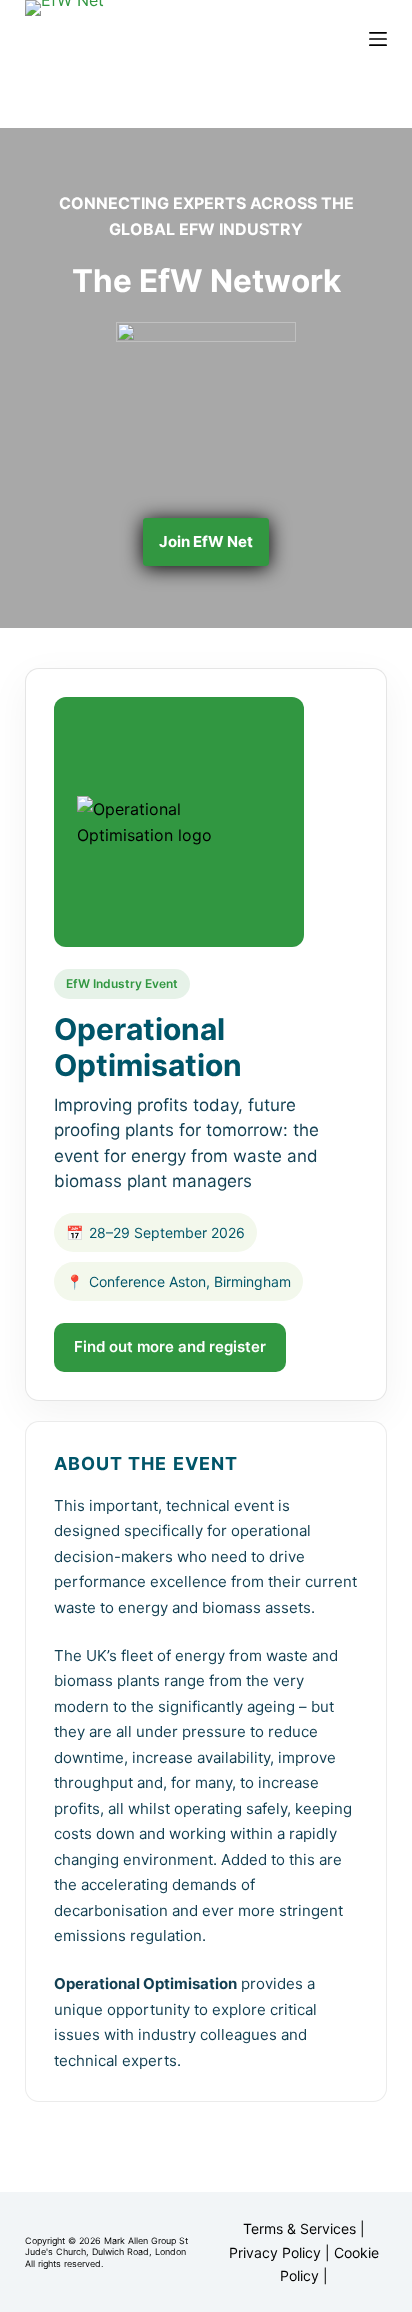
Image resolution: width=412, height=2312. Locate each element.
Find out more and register (170, 1346)
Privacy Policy (275, 2252)
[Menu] (378, 39)
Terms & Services (299, 2228)
